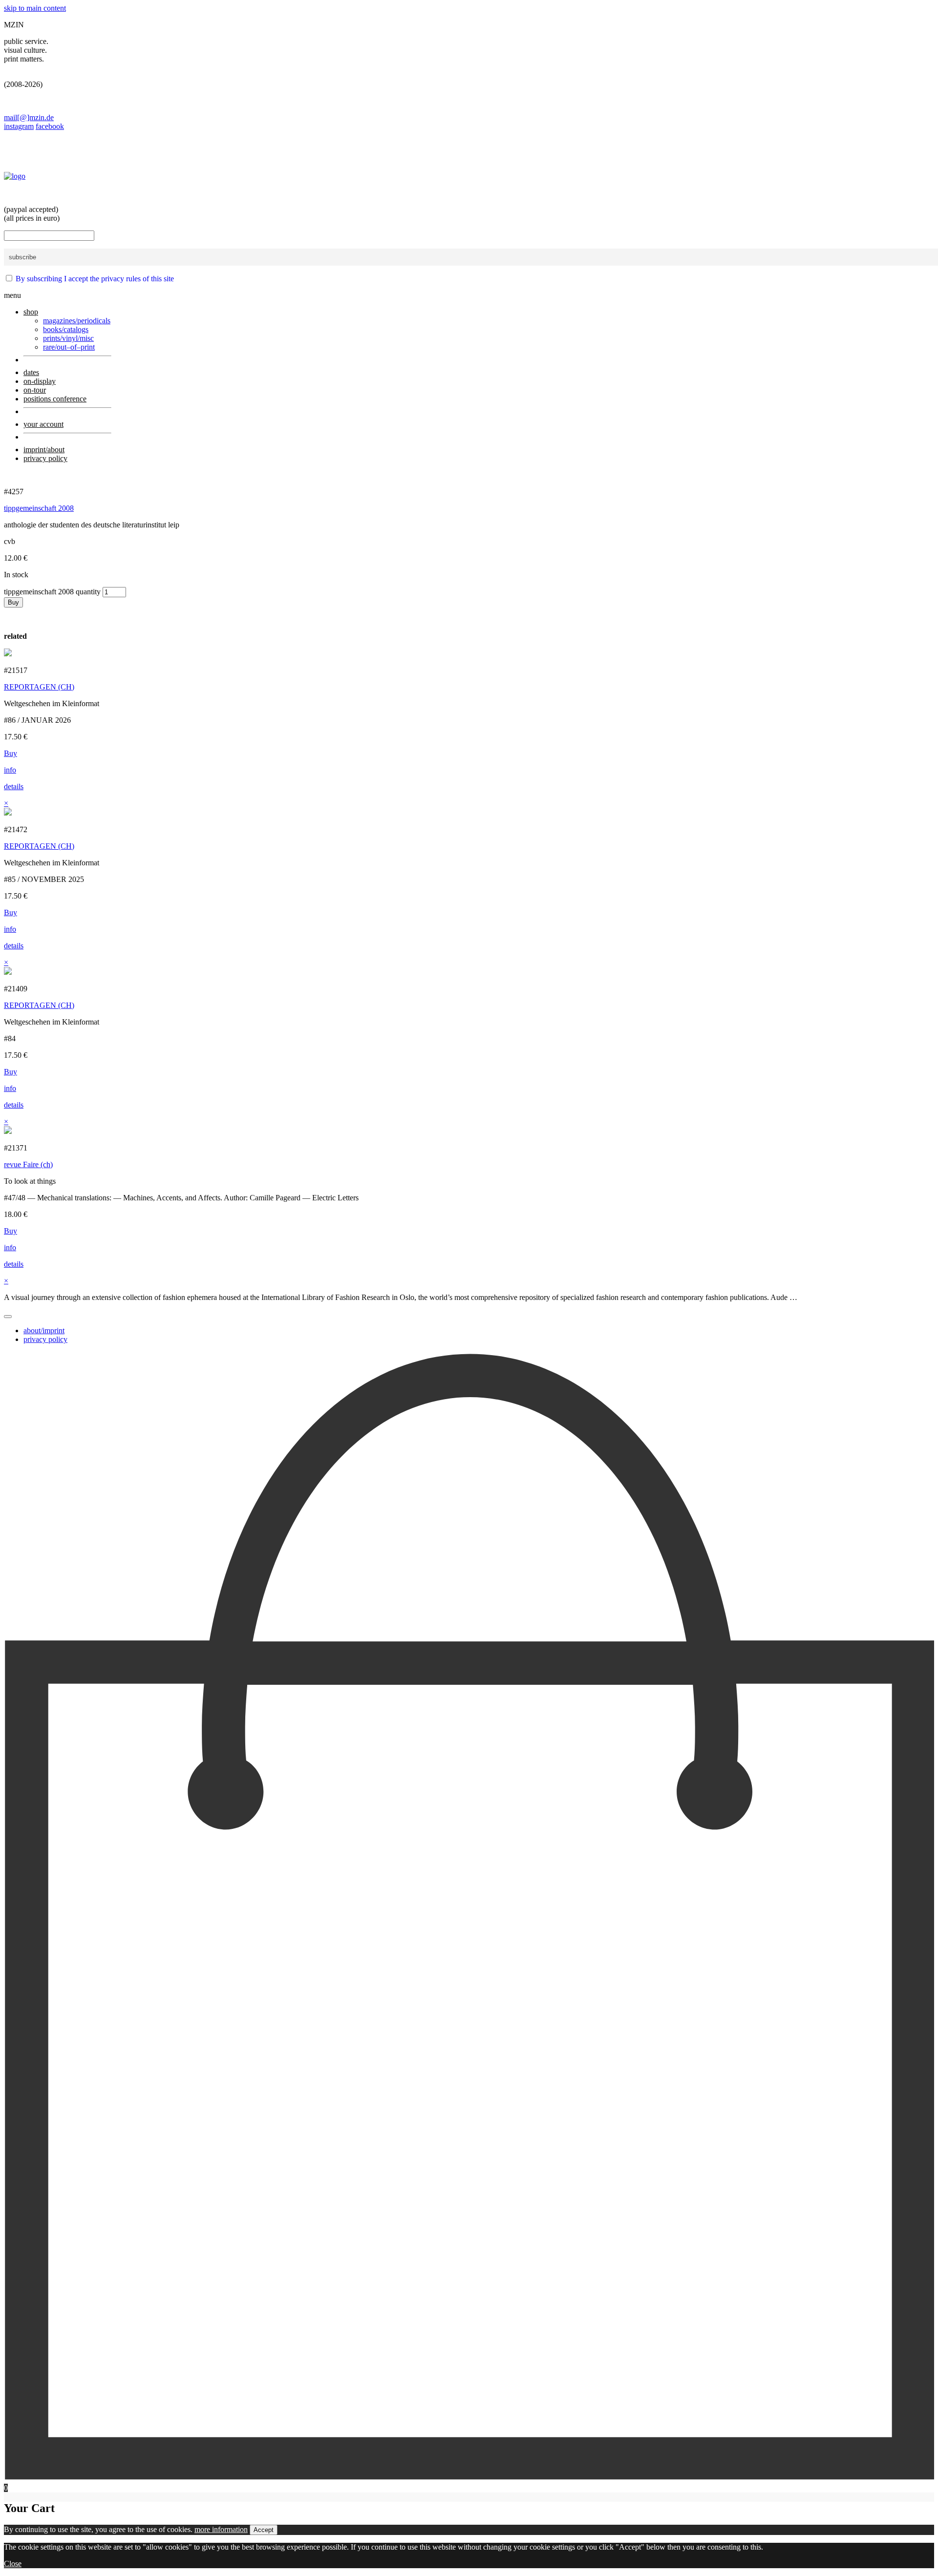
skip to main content (35, 8)
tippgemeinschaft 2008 (39, 508)
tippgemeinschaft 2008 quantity (52, 592)
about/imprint (44, 1330)
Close (13, 2564)
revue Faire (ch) (28, 1164)
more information (221, 2529)
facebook (50, 126)
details (14, 786)
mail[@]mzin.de (29, 117)
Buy (13, 602)
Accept (264, 2530)
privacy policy (45, 1339)
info (10, 770)
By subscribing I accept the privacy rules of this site (95, 279)
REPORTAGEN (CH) (39, 687)
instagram (19, 126)
